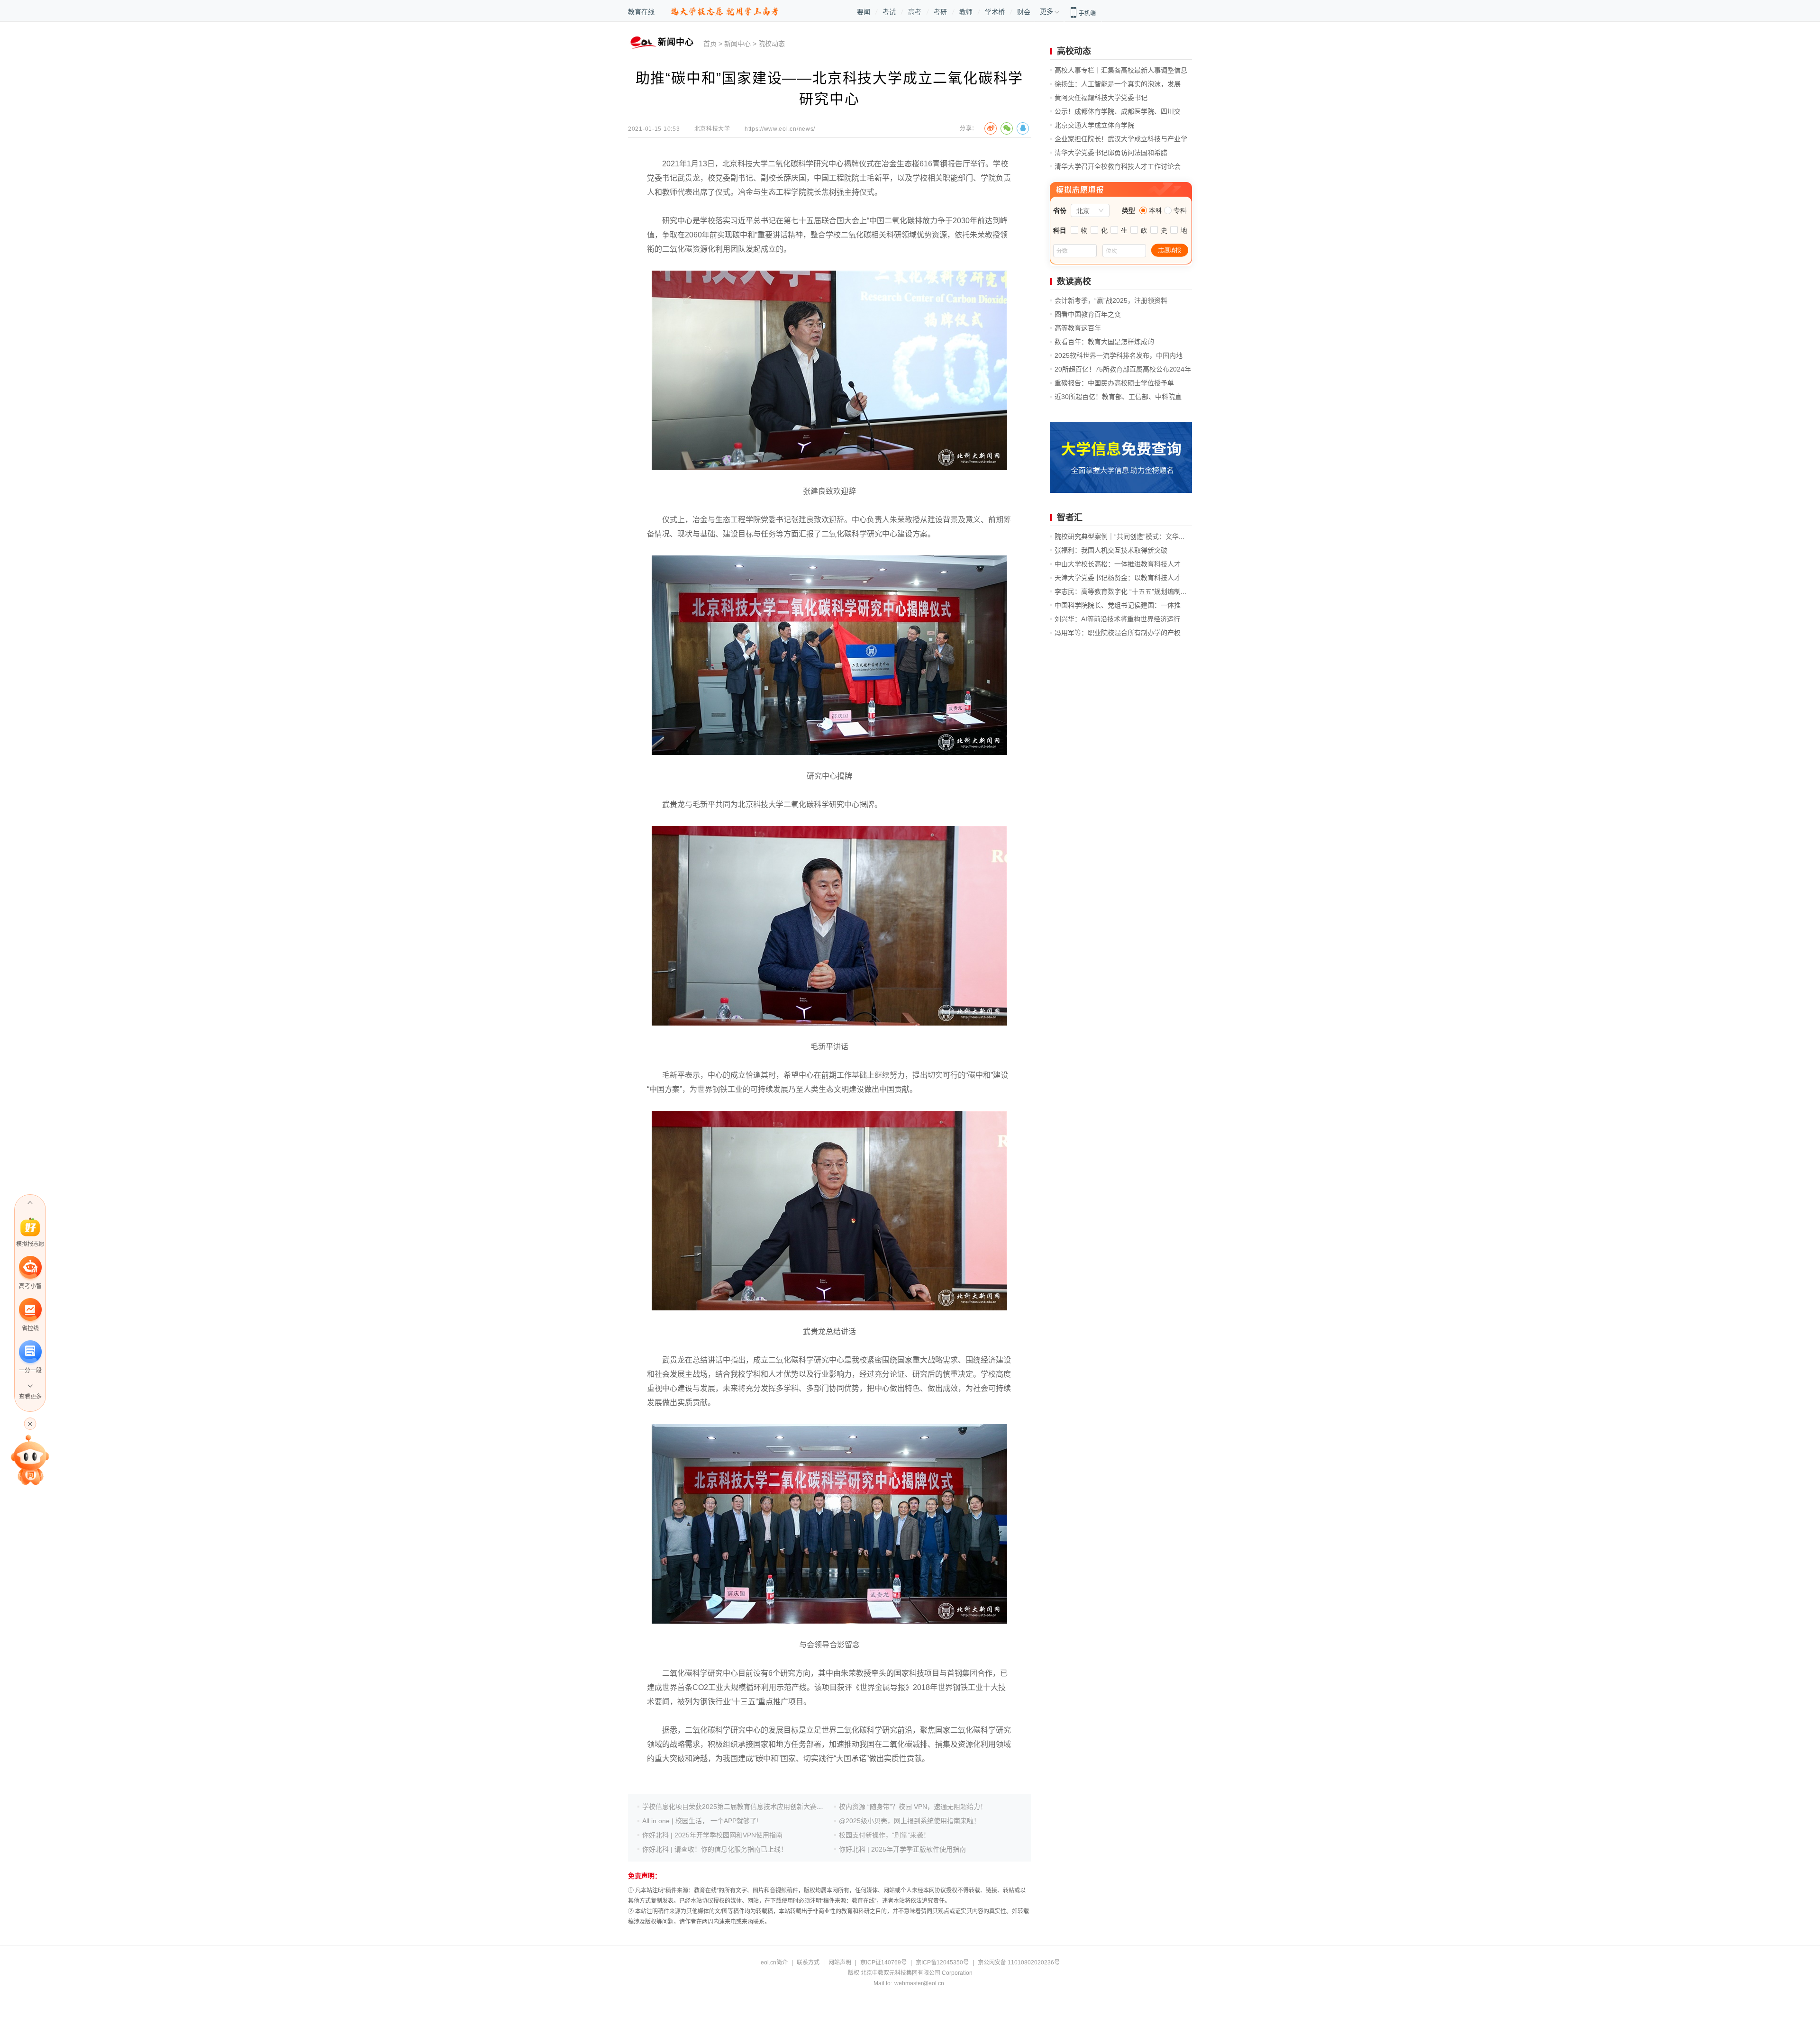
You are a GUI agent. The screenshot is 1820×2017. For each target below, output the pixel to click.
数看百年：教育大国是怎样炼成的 (1104, 342)
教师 (966, 12)
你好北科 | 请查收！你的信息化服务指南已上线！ (715, 1849)
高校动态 (1074, 51)
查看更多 (30, 1397)
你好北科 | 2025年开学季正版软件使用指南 (902, 1849)
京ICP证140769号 (883, 1962)
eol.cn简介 (774, 1962)
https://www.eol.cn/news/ (780, 129)
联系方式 (808, 1962)
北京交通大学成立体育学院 (1094, 125)
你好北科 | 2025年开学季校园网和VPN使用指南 (712, 1835)
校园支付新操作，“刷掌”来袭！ (884, 1835)
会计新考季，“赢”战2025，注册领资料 (1111, 300)
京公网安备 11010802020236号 (1019, 1962)
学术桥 (995, 12)
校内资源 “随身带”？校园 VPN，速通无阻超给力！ (913, 1807)
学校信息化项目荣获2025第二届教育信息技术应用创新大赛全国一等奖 (746, 1807)
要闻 (864, 12)
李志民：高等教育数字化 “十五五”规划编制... (1120, 591)
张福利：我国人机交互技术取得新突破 (1111, 550)
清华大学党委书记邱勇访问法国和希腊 (1111, 153)
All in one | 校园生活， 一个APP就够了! (700, 1821)
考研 (940, 12)
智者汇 (1070, 518)
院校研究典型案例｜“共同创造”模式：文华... (1119, 536)
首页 (710, 44)
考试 (889, 12)
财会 (1024, 12)
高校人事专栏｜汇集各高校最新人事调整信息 (1121, 70)
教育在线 (641, 12)
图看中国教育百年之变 (1088, 314)
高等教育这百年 (1078, 328)
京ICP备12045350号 (942, 1962)
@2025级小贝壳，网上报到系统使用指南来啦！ (910, 1821)
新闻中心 (737, 44)
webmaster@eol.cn (919, 1983)
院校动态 (772, 44)
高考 (915, 12)
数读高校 (1074, 282)
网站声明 (840, 1962)
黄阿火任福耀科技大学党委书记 (1101, 98)
